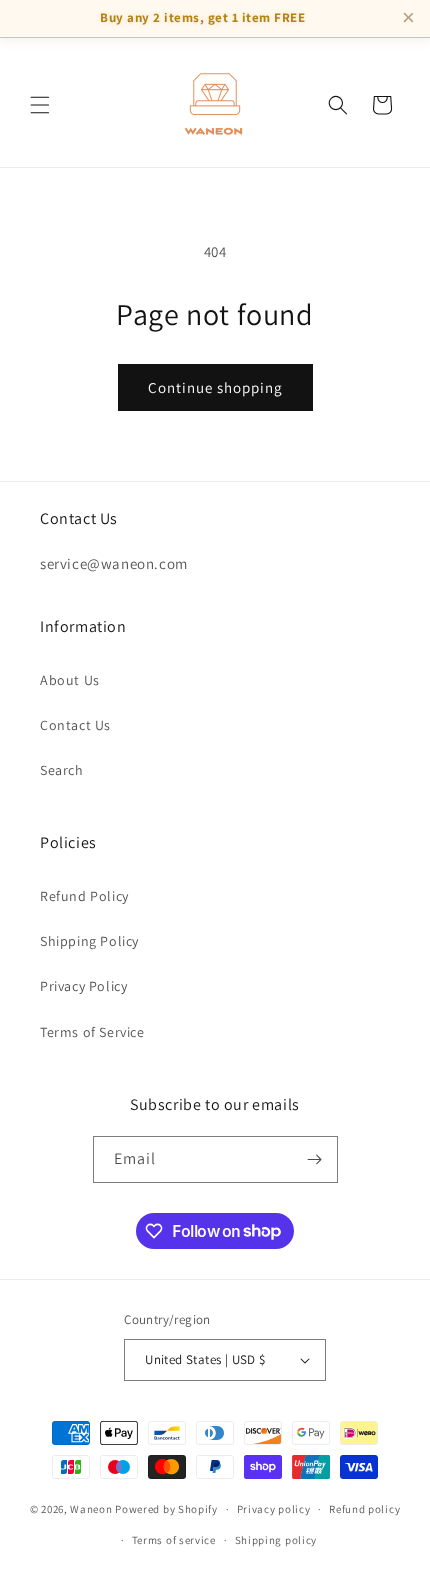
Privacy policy (274, 1509)
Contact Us (75, 725)
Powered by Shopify (166, 1509)
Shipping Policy (89, 941)
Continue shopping (215, 387)
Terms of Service (92, 1032)
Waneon (91, 1509)
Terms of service (174, 1540)
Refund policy (364, 1509)
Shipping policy (276, 1540)
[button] (40, 105)
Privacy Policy (83, 986)
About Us (70, 680)
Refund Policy (84, 896)
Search (62, 770)
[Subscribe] (315, 1159)
